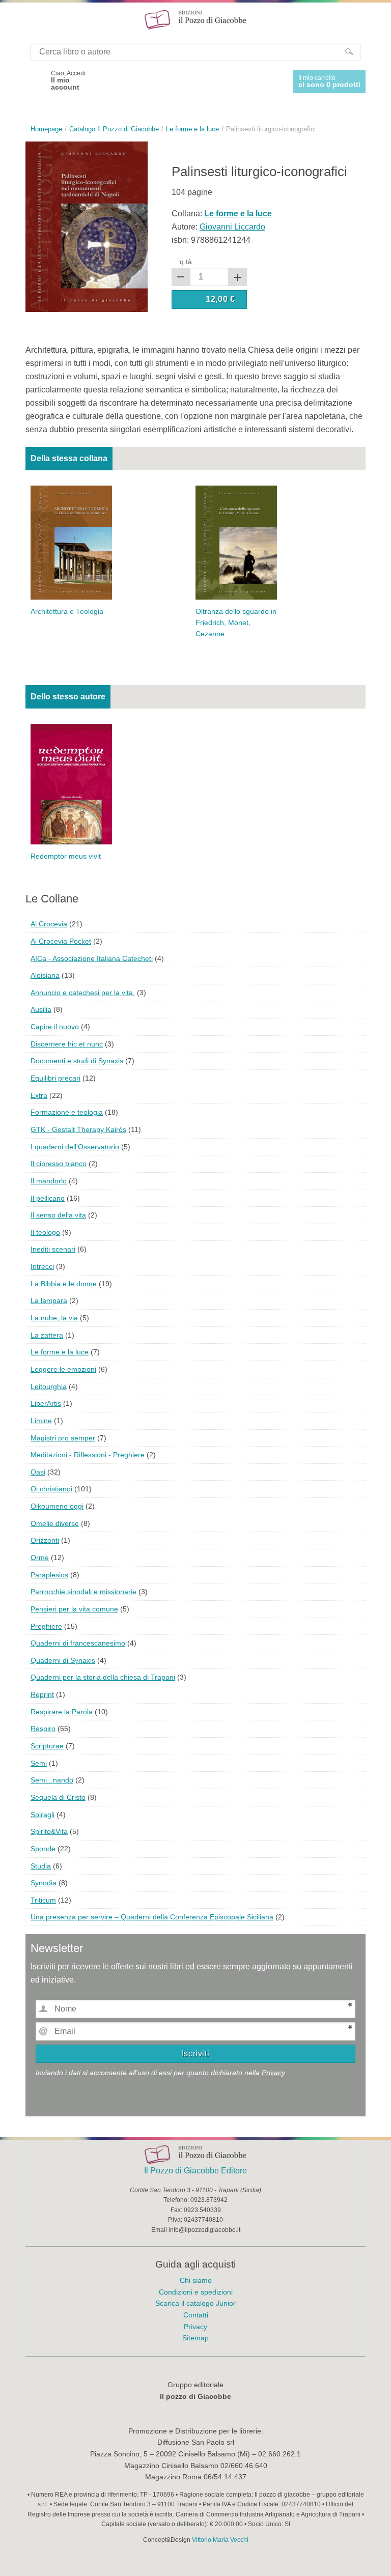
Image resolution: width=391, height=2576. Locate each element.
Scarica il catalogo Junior (195, 2303)
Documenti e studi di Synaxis (77, 1061)
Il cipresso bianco (59, 1164)
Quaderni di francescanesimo (78, 1643)
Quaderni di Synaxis (63, 1660)
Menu (14, 19)
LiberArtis (46, 1403)
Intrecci (42, 1266)
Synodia (44, 1883)
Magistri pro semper (63, 1438)
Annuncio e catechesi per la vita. (83, 993)
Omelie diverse (55, 1523)
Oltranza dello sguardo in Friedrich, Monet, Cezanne (236, 623)
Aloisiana (45, 975)
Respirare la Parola (62, 1712)
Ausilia (41, 1009)
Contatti (196, 2315)
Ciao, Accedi (68, 80)
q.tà (186, 262)
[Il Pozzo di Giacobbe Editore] (195, 19)
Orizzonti (45, 1540)
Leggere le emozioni (63, 1369)
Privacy (273, 2073)
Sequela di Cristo (58, 1797)
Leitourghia (49, 1386)
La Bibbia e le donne (64, 1284)
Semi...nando (52, 1780)
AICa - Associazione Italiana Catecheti (92, 958)
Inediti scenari (53, 1249)
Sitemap (195, 2338)
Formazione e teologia (67, 1112)
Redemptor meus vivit (66, 856)
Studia (41, 1866)
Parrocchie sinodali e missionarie (83, 1592)
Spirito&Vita (49, 1831)
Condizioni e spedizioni (196, 2292)
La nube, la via (54, 1318)
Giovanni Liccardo (232, 227)
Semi (39, 1763)
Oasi (38, 1472)
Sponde (43, 1849)
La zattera (47, 1335)
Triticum (43, 1900)
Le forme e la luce (60, 1352)
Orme (40, 1558)
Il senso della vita (58, 1215)
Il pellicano (48, 1198)
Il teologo (45, 1232)
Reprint (42, 1694)
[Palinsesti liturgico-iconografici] (87, 226)
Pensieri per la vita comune (74, 1609)
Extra (39, 1095)
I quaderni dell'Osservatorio (75, 1147)
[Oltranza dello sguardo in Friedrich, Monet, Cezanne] (236, 542)
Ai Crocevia (49, 924)
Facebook (35, 80)
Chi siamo (196, 2280)
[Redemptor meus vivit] (71, 784)
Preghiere (46, 1626)
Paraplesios (49, 1575)
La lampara (49, 1300)
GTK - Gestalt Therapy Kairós (78, 1129)
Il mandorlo (49, 1181)
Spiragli (43, 1815)
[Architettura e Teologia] (71, 542)
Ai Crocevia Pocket (61, 941)
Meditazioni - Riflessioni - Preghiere (88, 1455)
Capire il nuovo (55, 1027)
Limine (41, 1421)
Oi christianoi (51, 1489)
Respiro (43, 1729)
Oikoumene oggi (57, 1506)
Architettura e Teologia (67, 612)
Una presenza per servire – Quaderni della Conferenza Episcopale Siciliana (152, 1917)
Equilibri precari (55, 1078)
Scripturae (47, 1746)
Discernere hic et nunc (67, 1044)
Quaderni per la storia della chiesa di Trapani (103, 1677)
